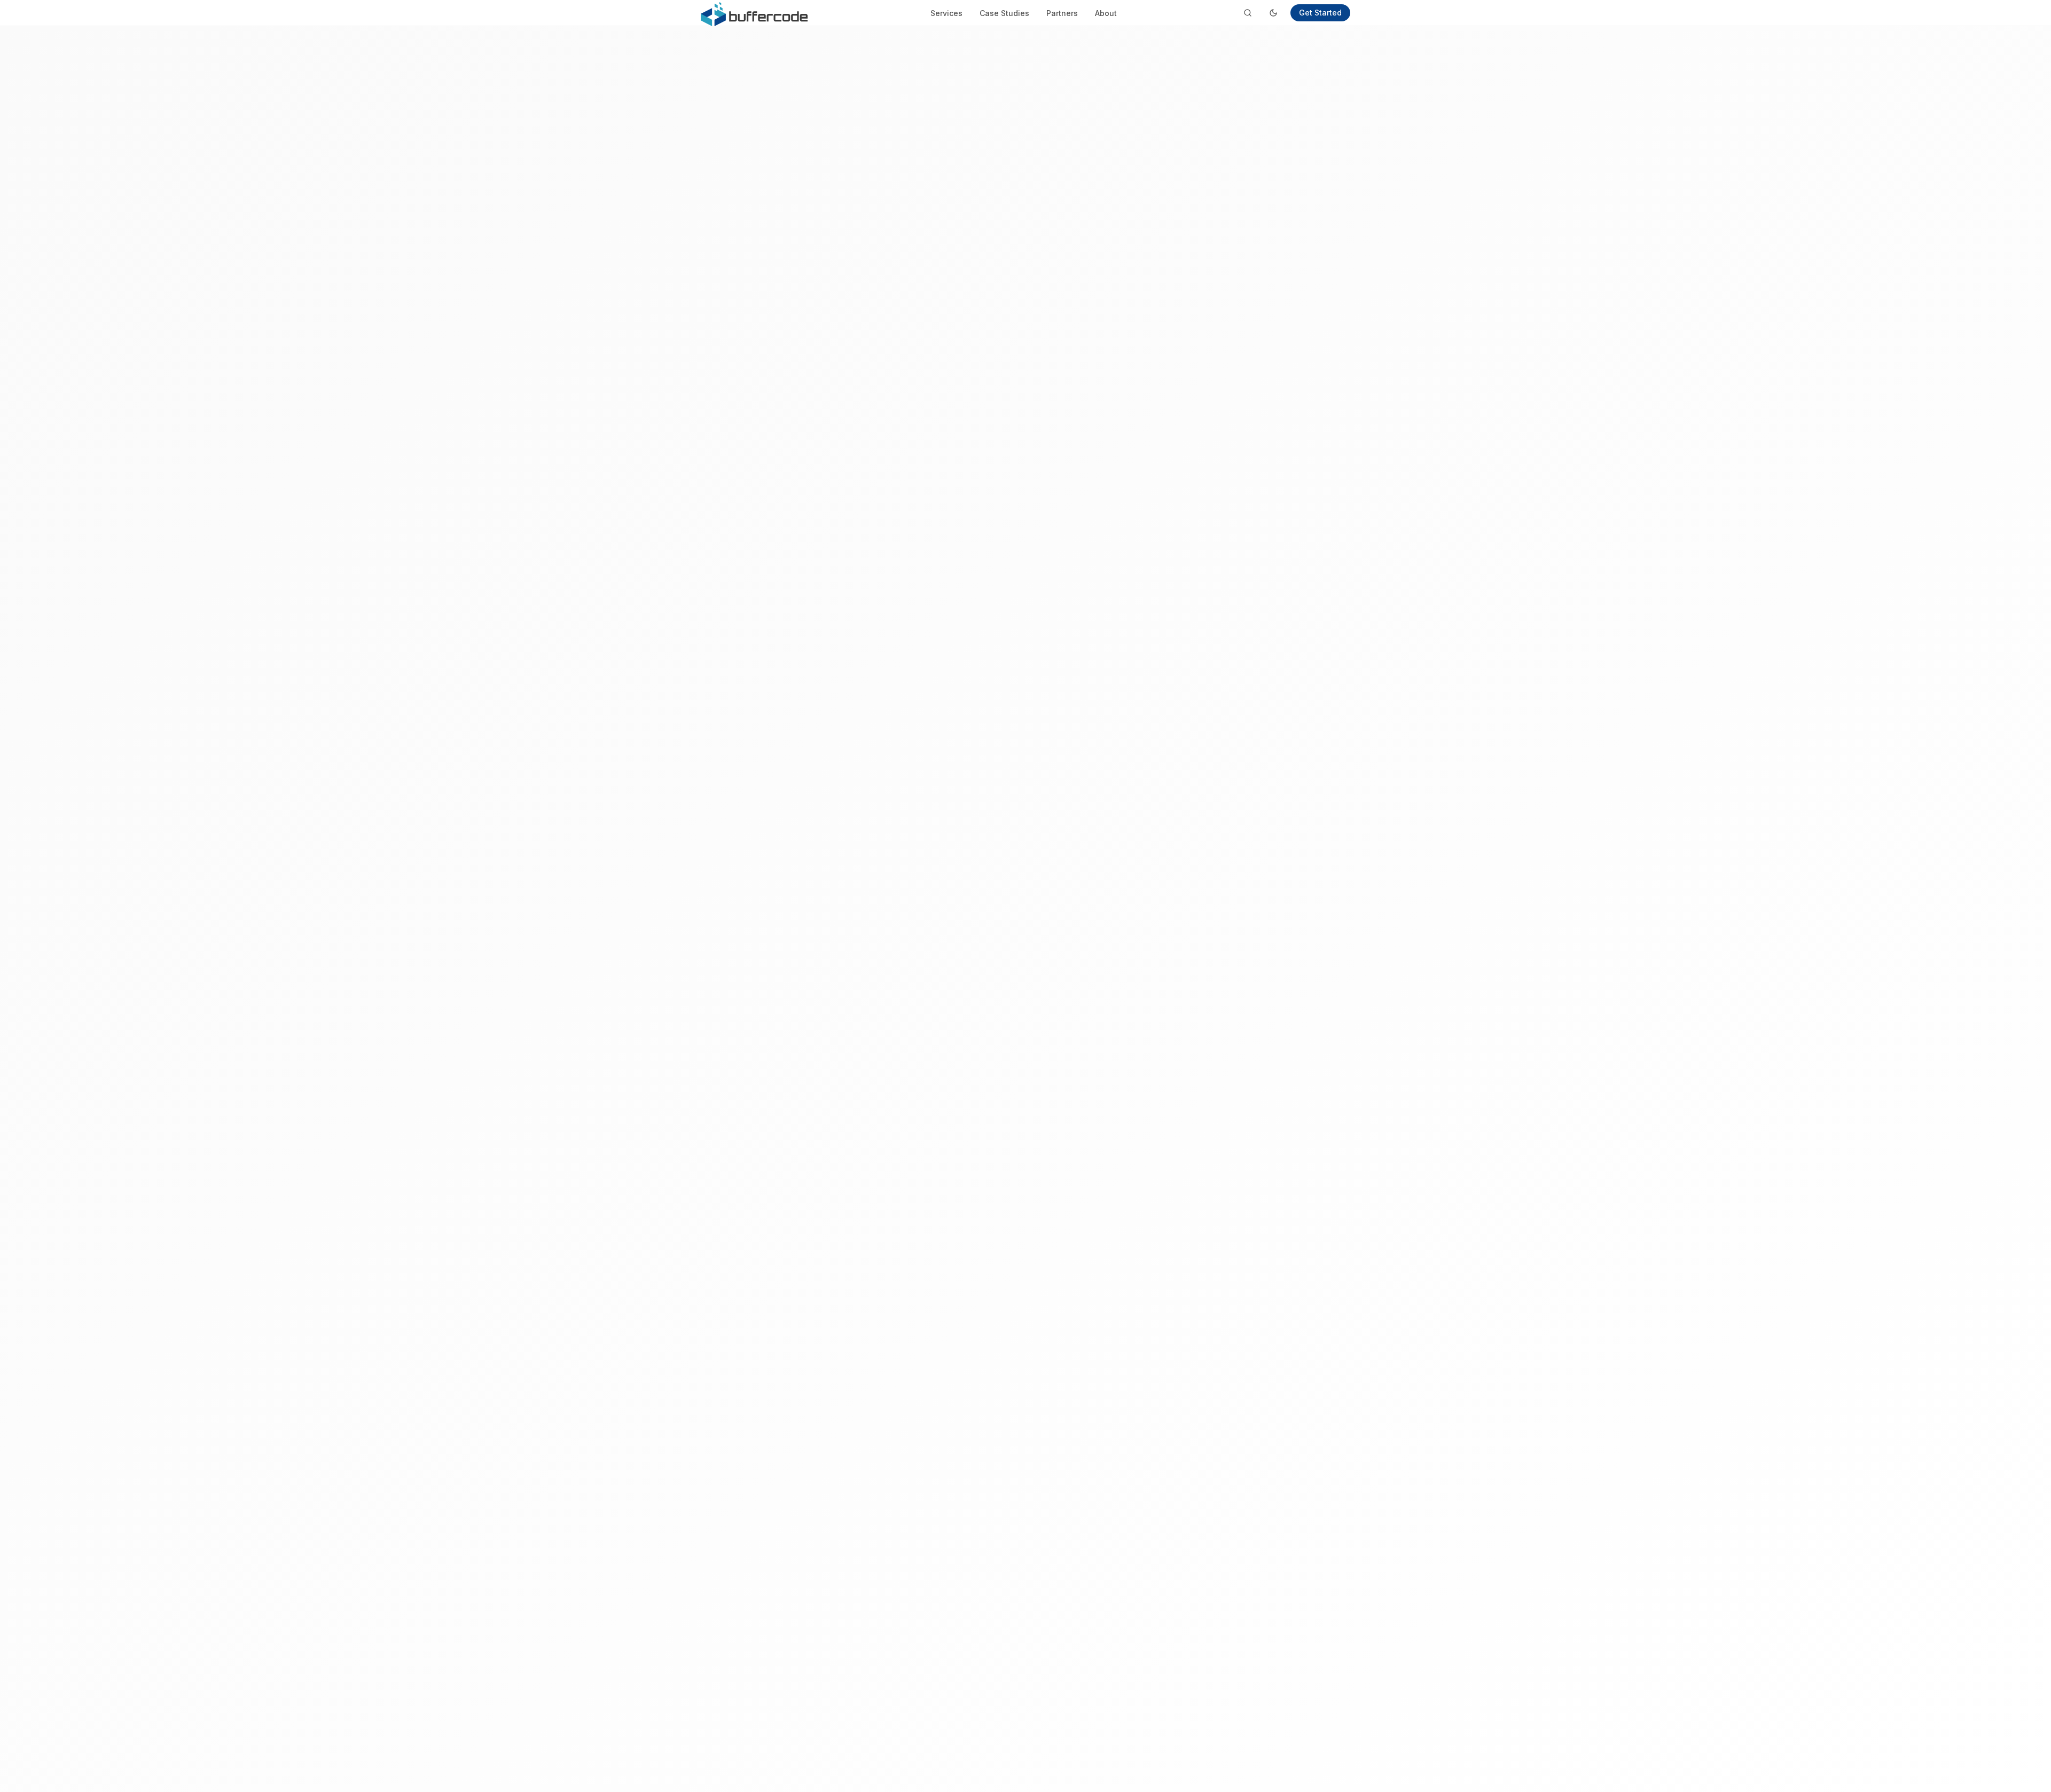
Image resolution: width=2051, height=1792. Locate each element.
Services (946, 13)
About (1106, 13)
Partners (1062, 13)
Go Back (1068, 1009)
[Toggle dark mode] (1273, 13)
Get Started (1320, 13)
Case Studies (1004, 13)
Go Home (997, 1009)
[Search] (1248, 13)
